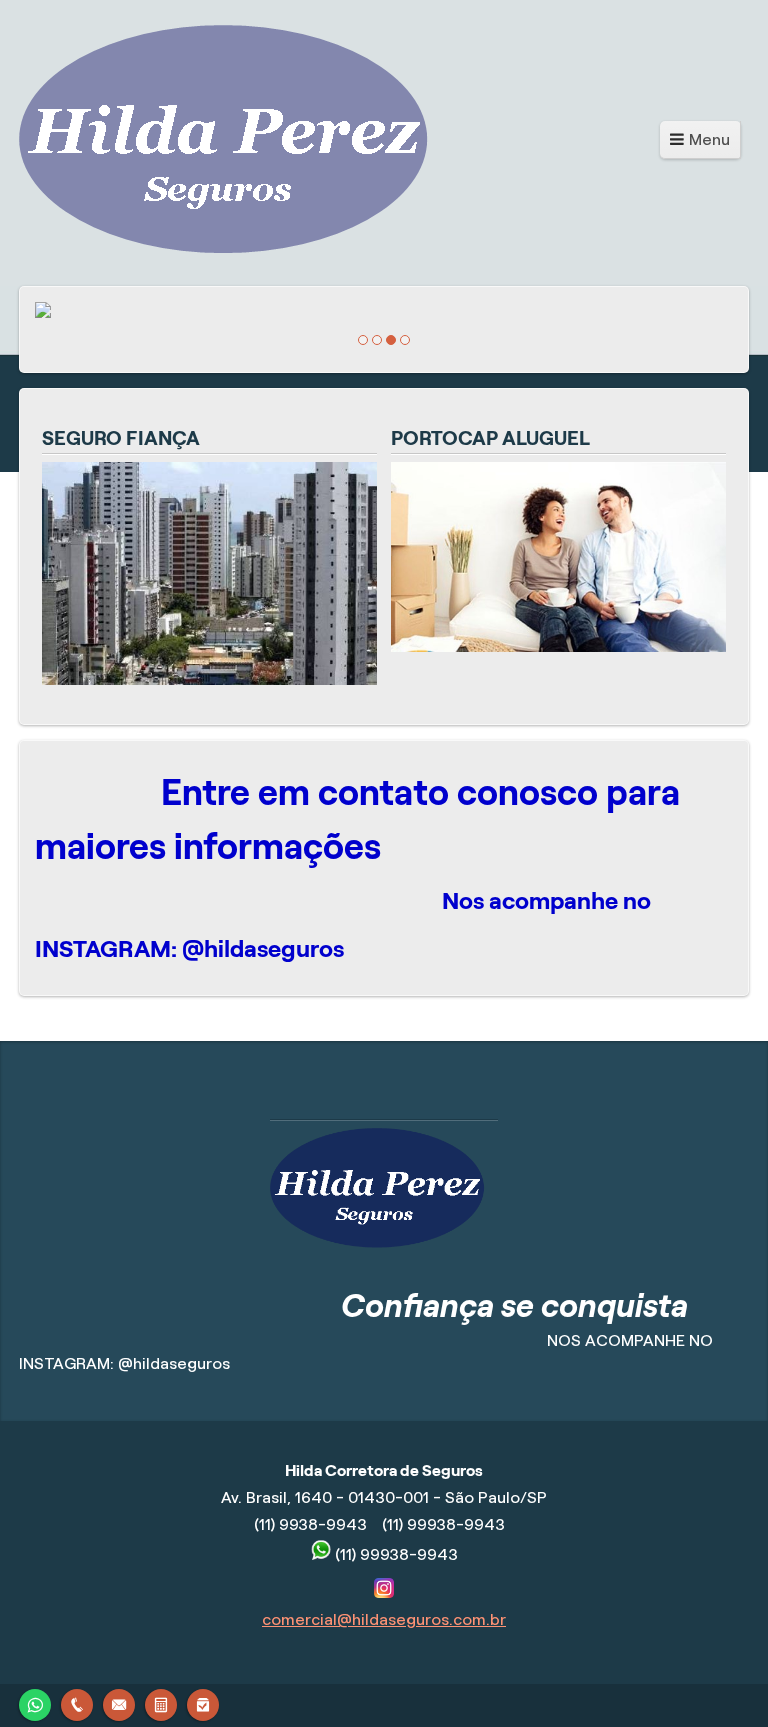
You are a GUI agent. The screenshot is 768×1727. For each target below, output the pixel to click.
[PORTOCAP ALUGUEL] (558, 646)
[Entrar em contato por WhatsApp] (35, 1702)
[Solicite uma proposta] (161, 1702)
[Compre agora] (203, 1702)
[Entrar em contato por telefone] (77, 1705)
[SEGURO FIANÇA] (209, 679)
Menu (709, 139)
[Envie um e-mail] (119, 1702)
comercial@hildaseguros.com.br (384, 1619)
